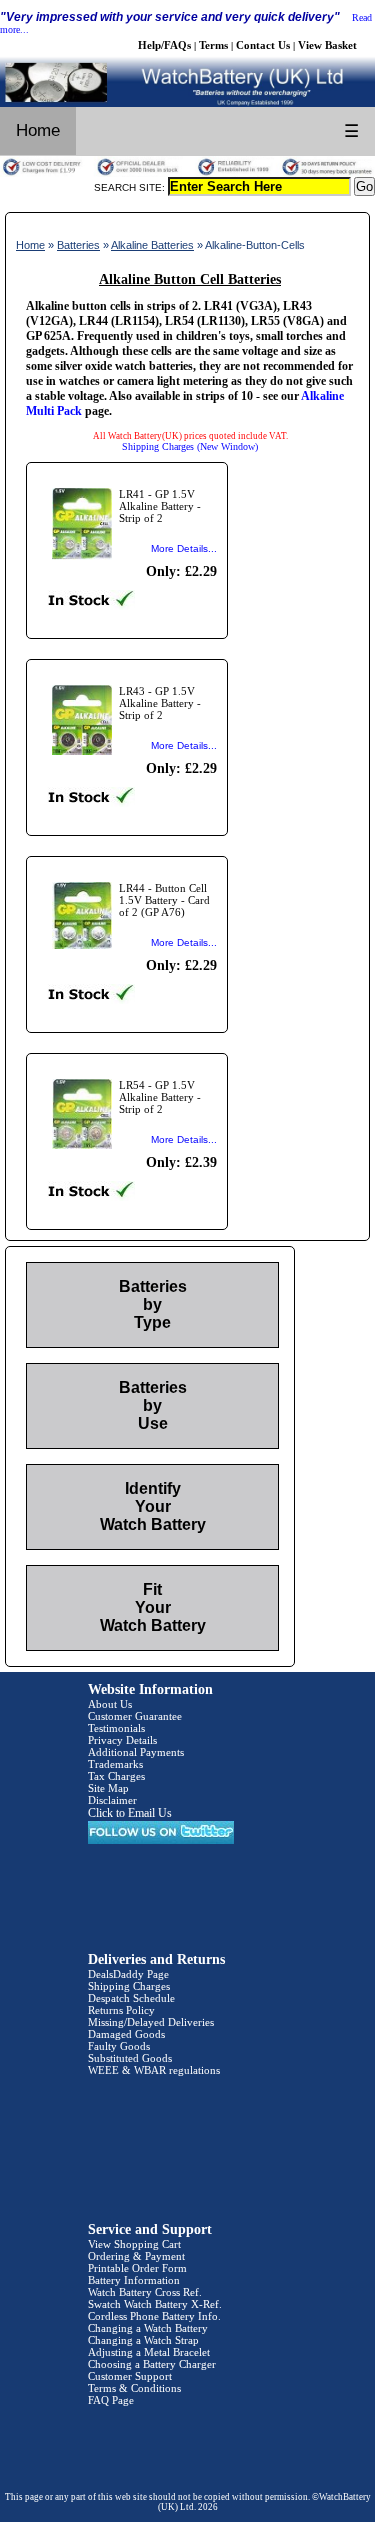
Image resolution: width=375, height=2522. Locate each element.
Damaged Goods (126, 2034)
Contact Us (263, 45)
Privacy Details (122, 1740)
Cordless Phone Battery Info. (154, 2316)
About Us (110, 1704)
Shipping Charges (129, 1986)
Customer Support (130, 2376)
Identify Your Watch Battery (153, 1506)
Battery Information (134, 2280)
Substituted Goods (130, 2058)
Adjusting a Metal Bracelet (149, 2352)
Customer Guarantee (135, 1716)
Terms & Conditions (134, 2388)
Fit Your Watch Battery (153, 1607)
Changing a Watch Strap (143, 2340)
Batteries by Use (153, 1405)
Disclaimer (112, 1800)
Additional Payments (136, 1752)
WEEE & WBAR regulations (154, 2070)
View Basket (327, 45)
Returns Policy (121, 2010)
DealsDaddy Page (128, 1974)
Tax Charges (116, 1776)
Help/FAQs (164, 45)
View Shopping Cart (134, 2244)
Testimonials (116, 1728)
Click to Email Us (130, 1813)
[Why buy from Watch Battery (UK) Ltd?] (187, 173)
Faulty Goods (119, 2046)
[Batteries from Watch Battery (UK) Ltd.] (187, 103)
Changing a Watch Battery (148, 2328)
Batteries (78, 245)
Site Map (108, 1788)
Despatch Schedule (131, 1998)
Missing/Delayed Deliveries (151, 2022)
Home (38, 130)
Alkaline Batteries (152, 245)
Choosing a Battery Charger (152, 2364)
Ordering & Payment (136, 2256)
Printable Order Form (137, 2268)
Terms (213, 45)
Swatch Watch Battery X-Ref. (155, 2304)
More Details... (184, 548)
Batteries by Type (153, 1304)
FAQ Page (111, 2400)
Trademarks (115, 1764)
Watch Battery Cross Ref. (145, 2292)
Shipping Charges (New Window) (190, 446)
